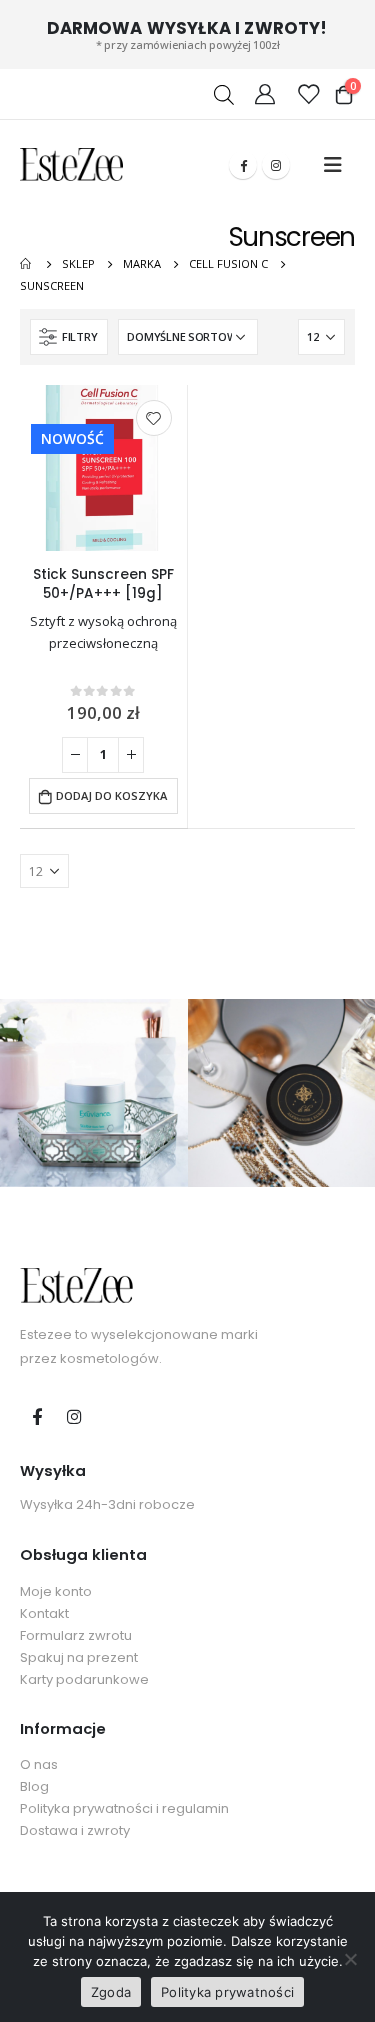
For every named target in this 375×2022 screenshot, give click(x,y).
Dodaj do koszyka (111, 795)
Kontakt (44, 1613)
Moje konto (56, 1591)
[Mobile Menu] (333, 165)
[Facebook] (243, 165)
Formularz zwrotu (76, 1635)
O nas (39, 1764)
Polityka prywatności (227, 1992)
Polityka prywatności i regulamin (124, 1808)
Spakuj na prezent (79, 1657)
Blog (34, 1786)
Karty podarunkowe (84, 1679)
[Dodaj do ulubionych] (154, 418)
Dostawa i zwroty (75, 1830)
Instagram (74, 1416)
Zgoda (111, 1992)
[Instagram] (276, 165)
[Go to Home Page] (27, 264)
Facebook (37, 1416)
